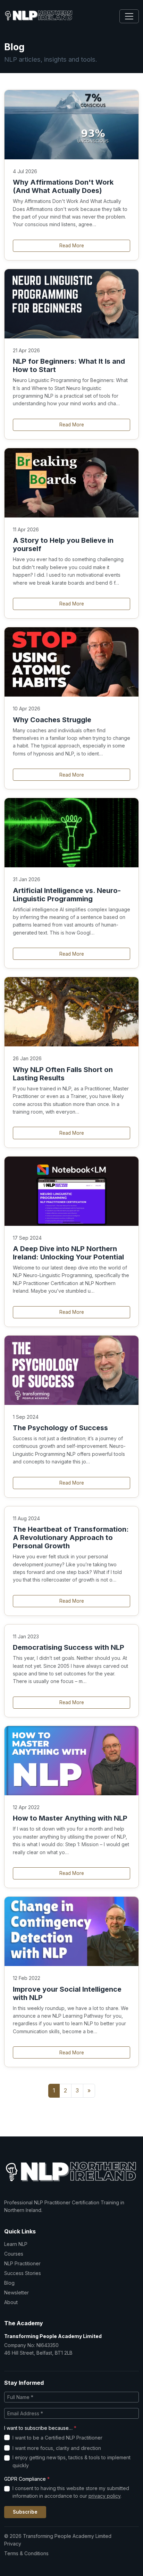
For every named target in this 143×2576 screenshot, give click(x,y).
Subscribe (25, 2512)
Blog (9, 2283)
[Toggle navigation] (129, 16)
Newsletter (16, 2292)
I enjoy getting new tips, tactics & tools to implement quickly (71, 2461)
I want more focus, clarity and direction (57, 2448)
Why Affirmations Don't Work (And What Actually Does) (63, 186)
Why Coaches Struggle (52, 720)
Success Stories (23, 2273)
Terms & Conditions (26, 2553)
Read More (72, 246)
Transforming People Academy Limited (53, 2336)
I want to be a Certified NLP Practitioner (57, 2438)
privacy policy (104, 2496)
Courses (14, 2254)
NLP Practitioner (22, 2263)
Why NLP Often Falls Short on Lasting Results (63, 1074)
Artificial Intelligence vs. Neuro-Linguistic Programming (67, 895)
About (11, 2302)
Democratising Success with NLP (69, 1647)
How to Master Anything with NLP (70, 1818)
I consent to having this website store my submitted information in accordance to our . (71, 2492)
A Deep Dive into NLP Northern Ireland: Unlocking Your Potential (68, 1253)
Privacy (13, 2544)
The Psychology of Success (60, 1428)
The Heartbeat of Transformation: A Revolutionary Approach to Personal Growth (71, 1538)
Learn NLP (16, 2244)
